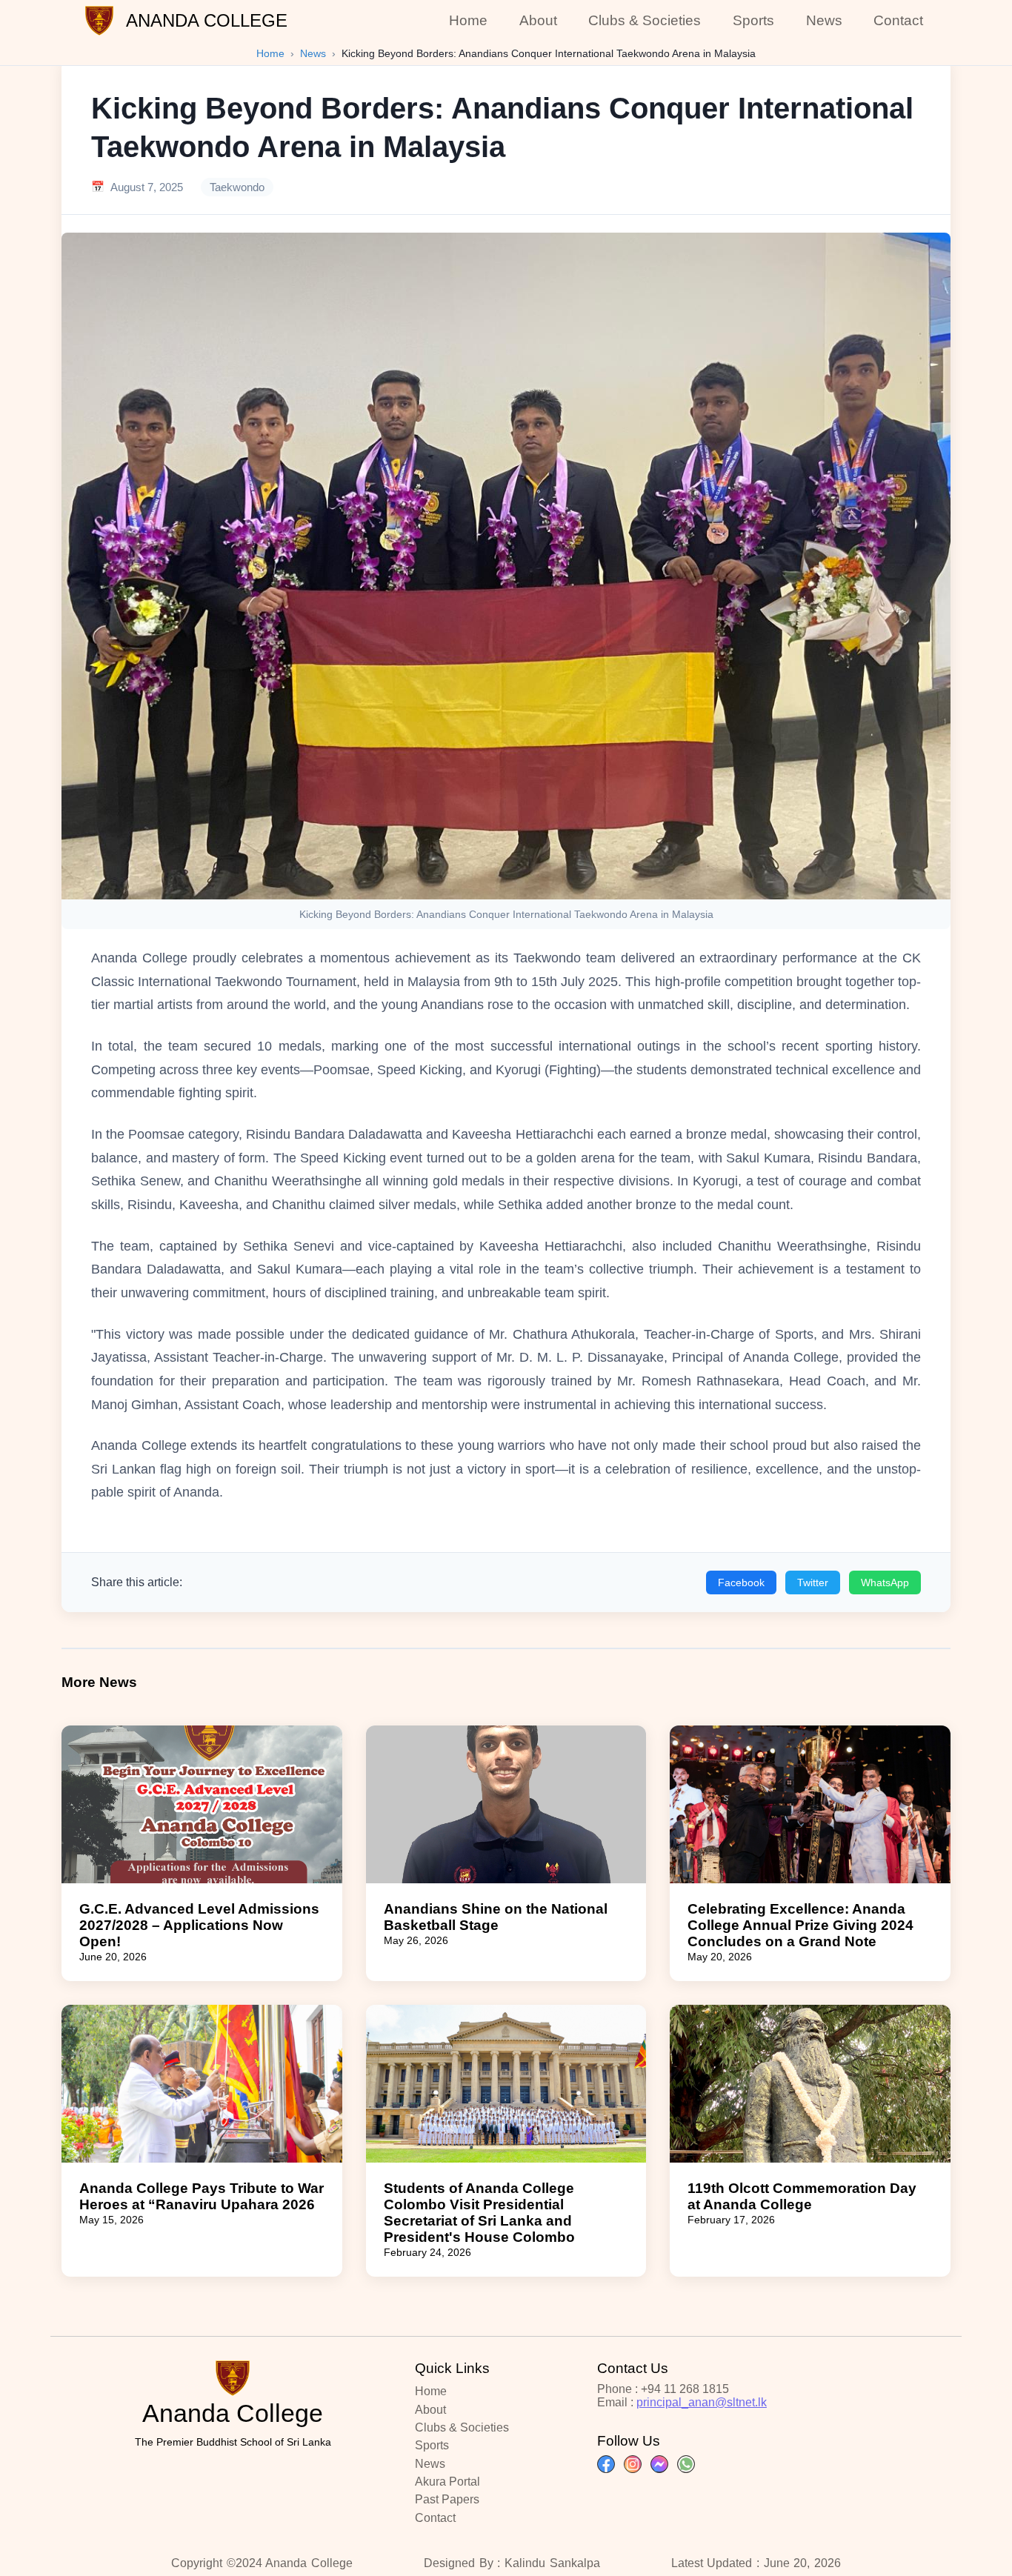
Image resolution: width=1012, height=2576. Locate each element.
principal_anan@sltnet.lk (702, 2402)
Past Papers (447, 2499)
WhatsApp (885, 1582)
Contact (898, 20)
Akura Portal (447, 2482)
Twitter (813, 1582)
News (824, 20)
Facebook (741, 1582)
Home (468, 20)
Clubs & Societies (645, 20)
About (538, 20)
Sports (753, 20)
